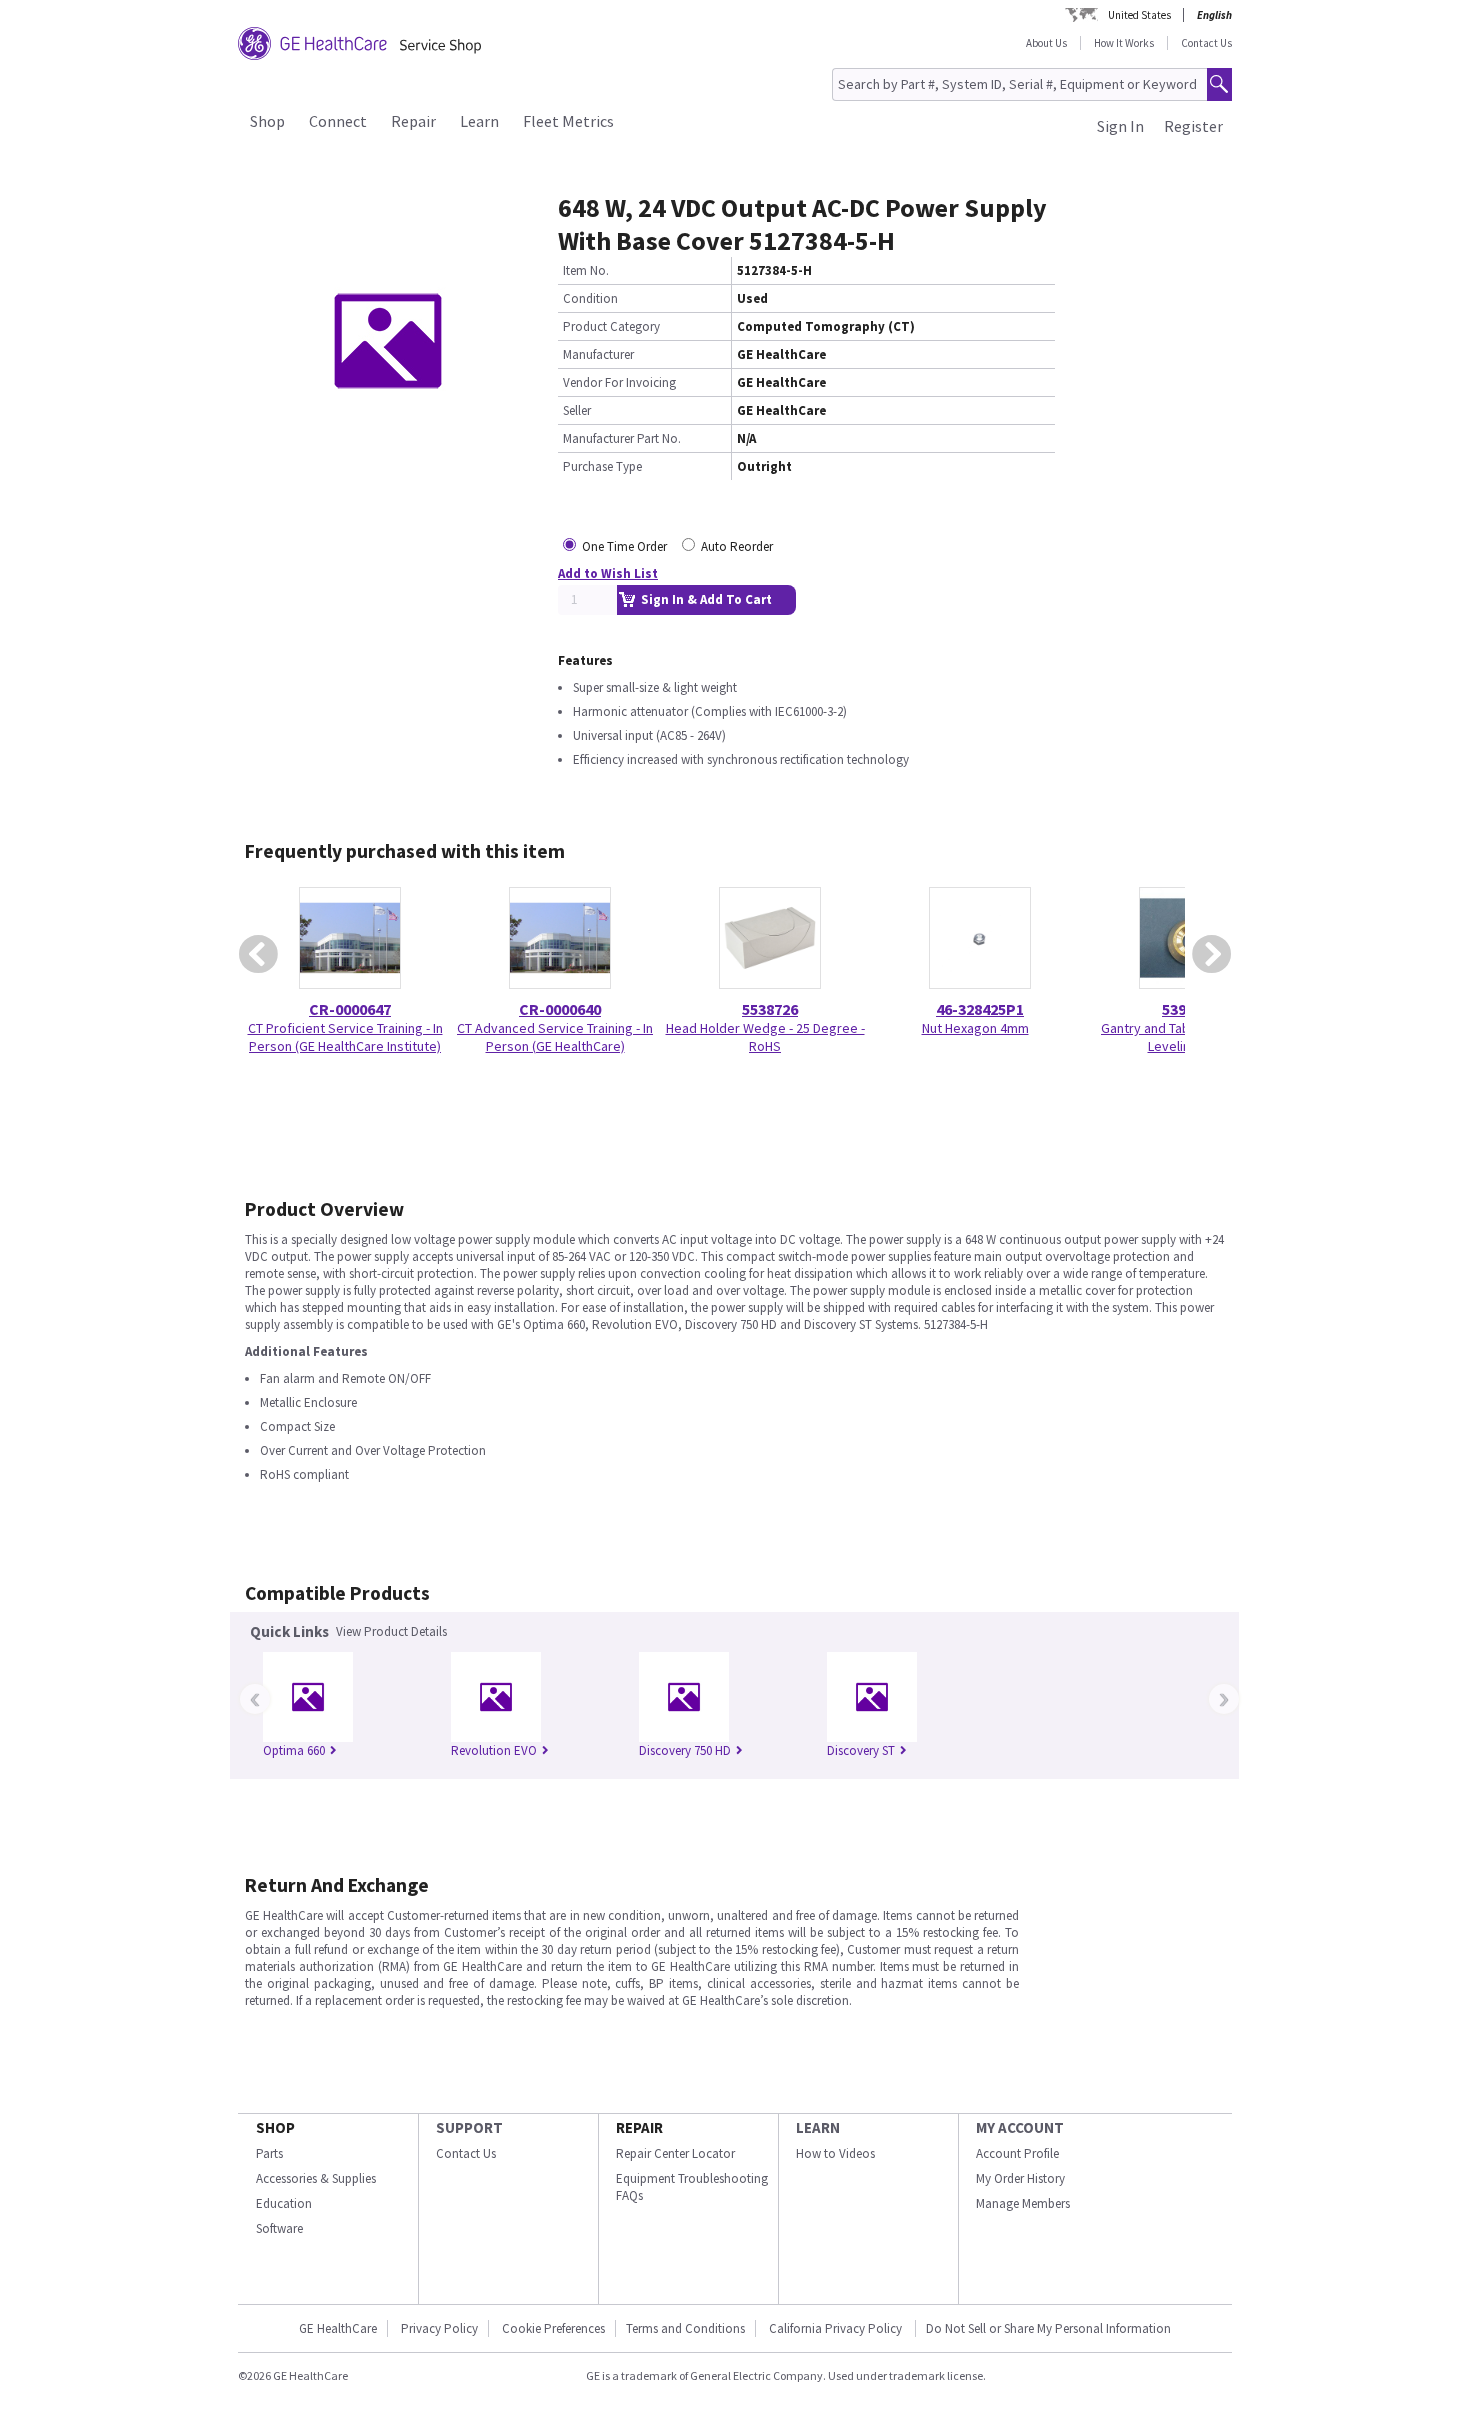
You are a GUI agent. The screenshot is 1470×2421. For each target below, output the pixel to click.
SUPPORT (469, 2127)
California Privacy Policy (837, 2328)
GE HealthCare (338, 2328)
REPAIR (639, 2127)
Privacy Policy (439, 2328)
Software (279, 2228)
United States (1139, 15)
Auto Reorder (737, 546)
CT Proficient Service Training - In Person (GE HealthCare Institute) (345, 1037)
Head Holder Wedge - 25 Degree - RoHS (765, 1037)
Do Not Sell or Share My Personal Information (1048, 2328)
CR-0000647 (350, 1009)
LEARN (818, 2127)
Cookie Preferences (553, 2328)
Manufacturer (598, 354)
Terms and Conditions (685, 2328)
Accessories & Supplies (316, 2178)
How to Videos (835, 2153)
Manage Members (1023, 2203)
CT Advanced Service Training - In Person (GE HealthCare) (555, 1037)
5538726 (770, 1009)
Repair (413, 121)
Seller (577, 410)
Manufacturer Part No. (622, 438)
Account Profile (1017, 2153)
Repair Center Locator (675, 2153)
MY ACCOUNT (1020, 2127)
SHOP (275, 2127)
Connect (338, 121)
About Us (1046, 43)
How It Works (1124, 43)
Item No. (586, 270)
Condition (590, 298)
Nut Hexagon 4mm (975, 1028)
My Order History (1020, 2178)
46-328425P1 (980, 1009)
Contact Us (1206, 43)
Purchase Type (602, 466)
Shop (267, 121)
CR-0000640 (560, 1009)
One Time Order (624, 546)
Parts (269, 2153)
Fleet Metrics (568, 121)
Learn (479, 121)
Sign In (1120, 126)
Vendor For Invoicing (619, 382)
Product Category (611, 326)
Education (284, 2203)
